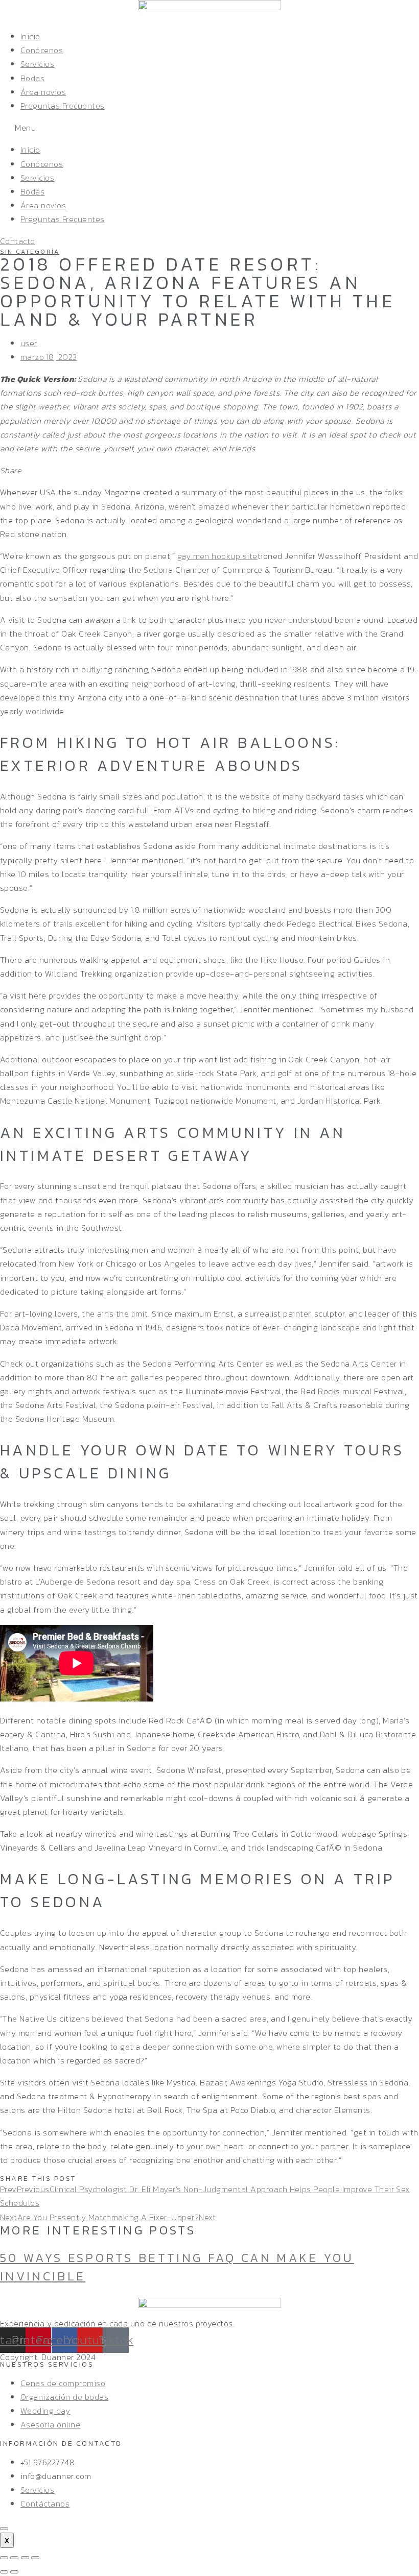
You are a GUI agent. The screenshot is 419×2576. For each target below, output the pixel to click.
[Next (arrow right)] (14, 2572)
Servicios (37, 64)
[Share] (14, 2558)
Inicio (30, 36)
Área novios (43, 92)
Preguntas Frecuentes (63, 106)
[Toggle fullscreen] (25, 2558)
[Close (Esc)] (4, 2558)
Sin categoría (30, 252)
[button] (209, 128)
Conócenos (42, 50)
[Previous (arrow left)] (4, 2572)
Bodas (32, 78)
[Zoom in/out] (35, 2558)
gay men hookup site (217, 556)
